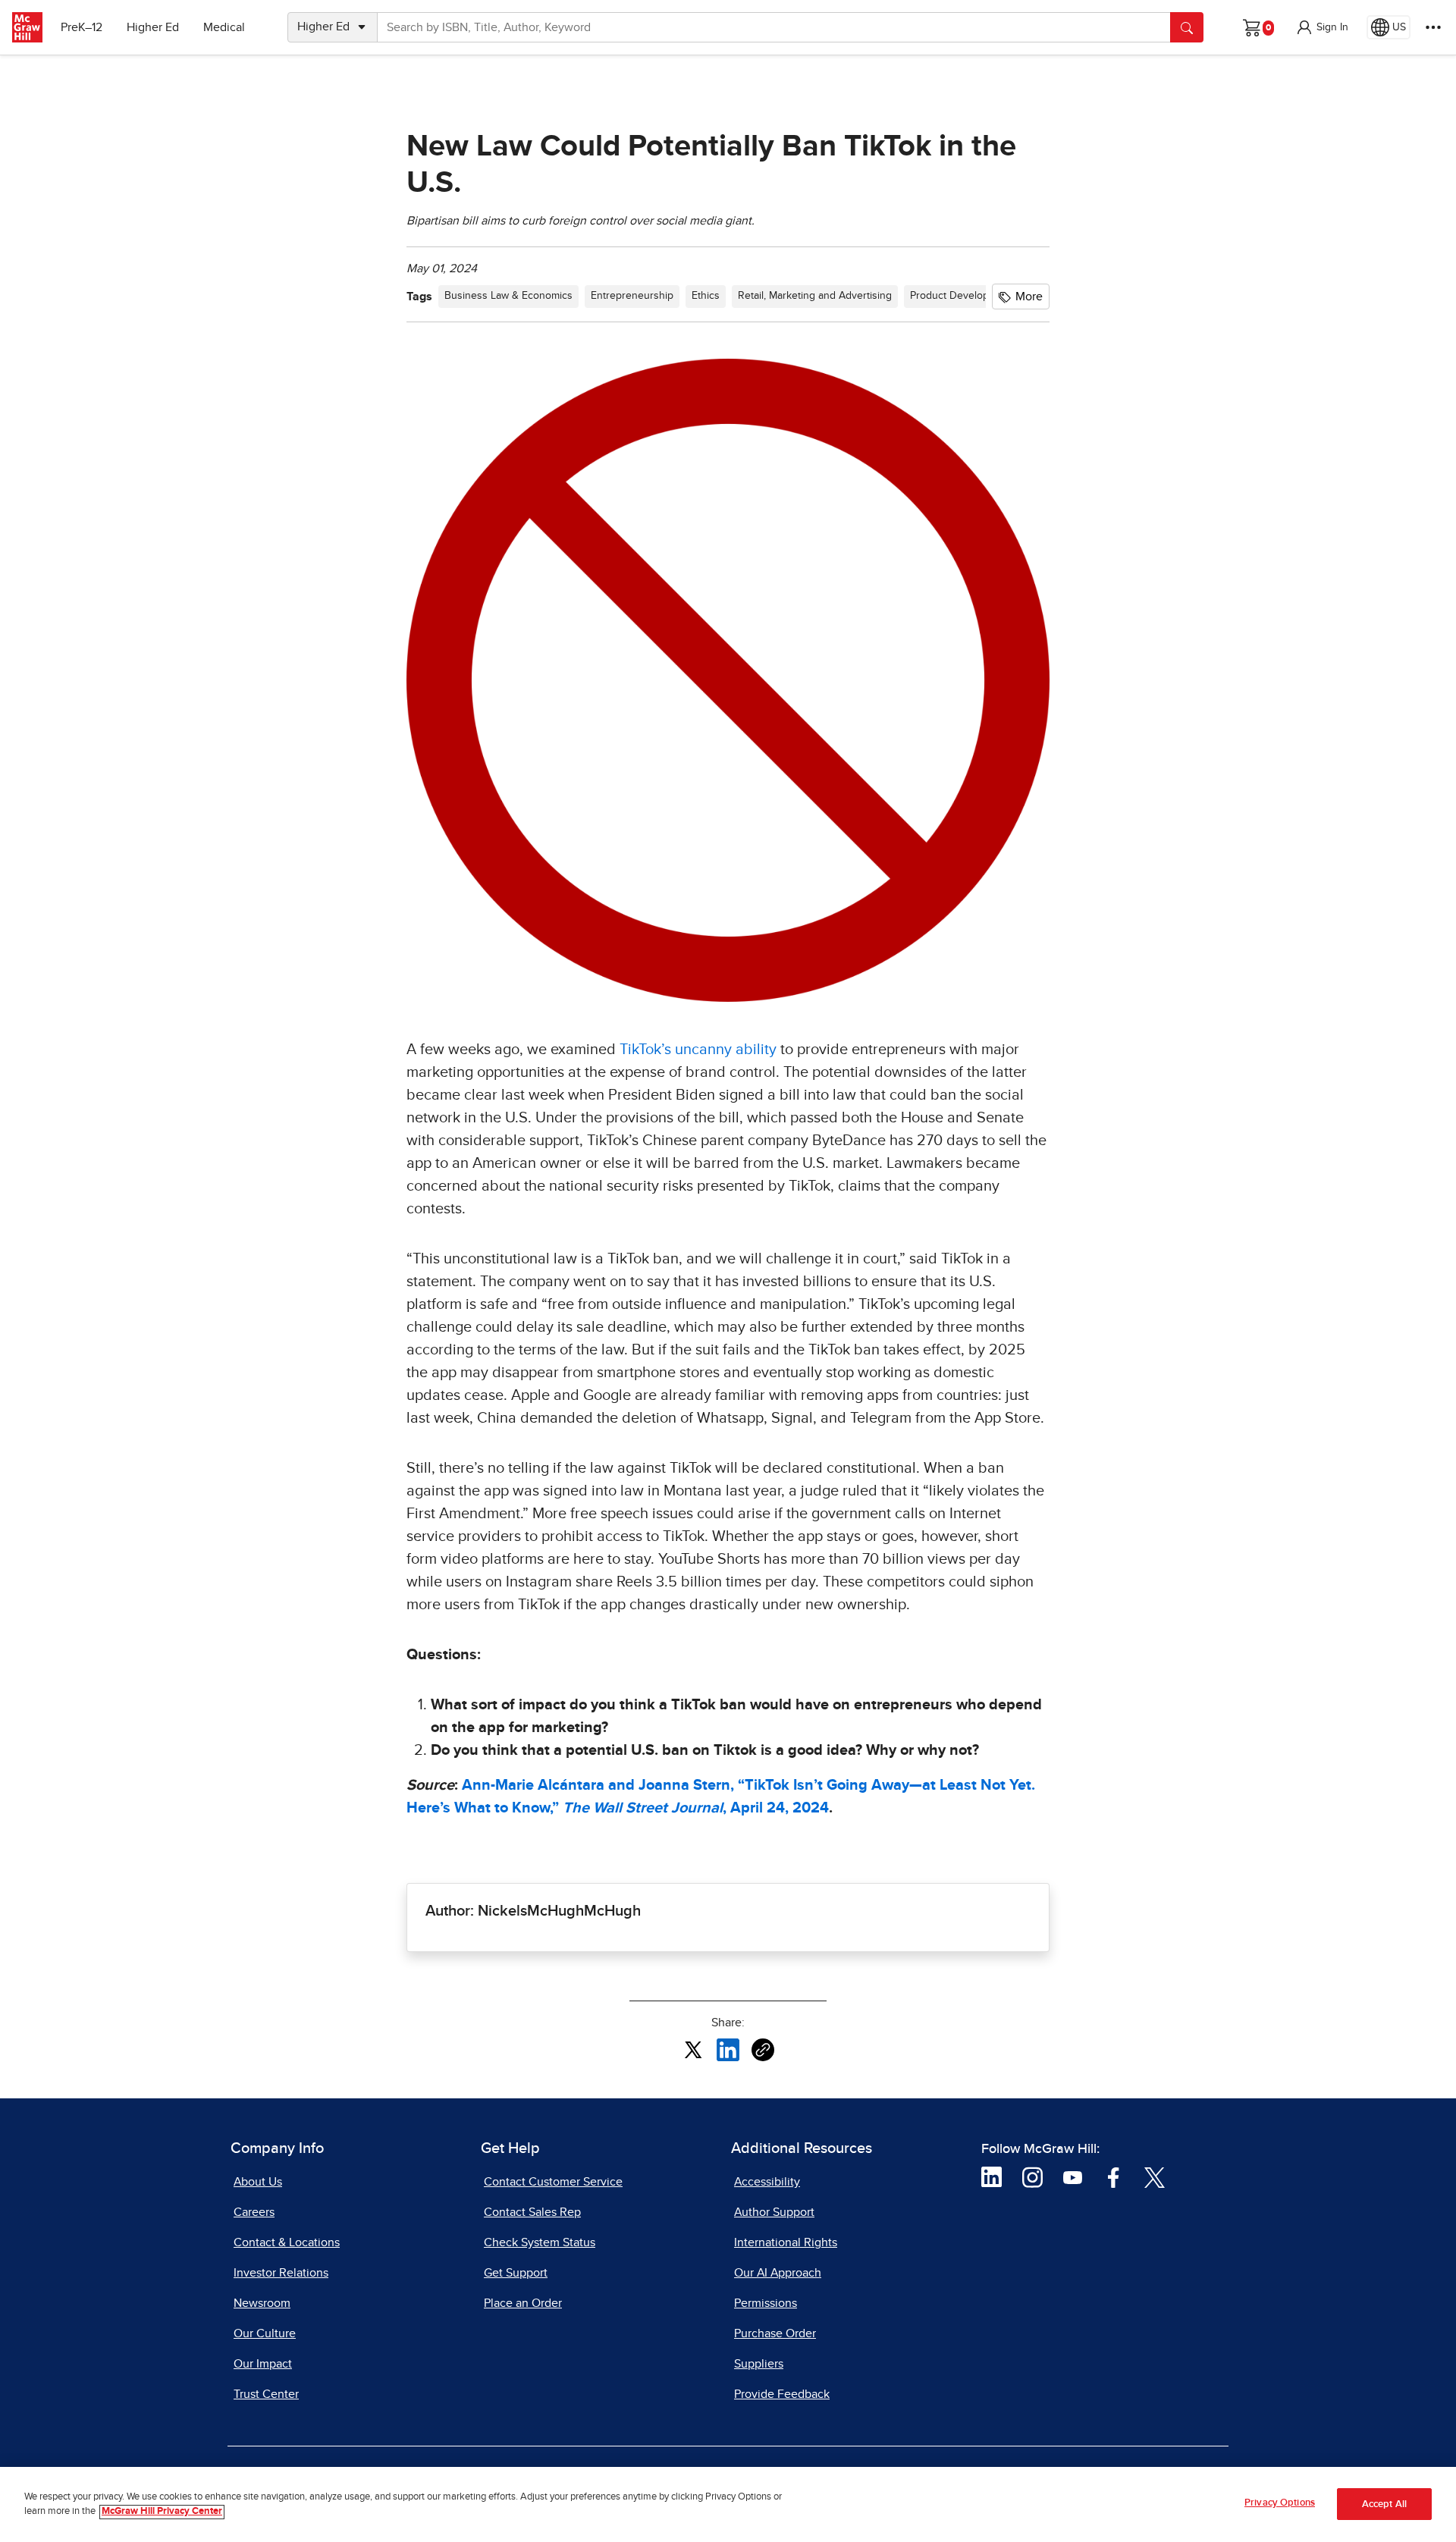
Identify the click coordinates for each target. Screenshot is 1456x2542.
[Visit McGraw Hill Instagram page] (1032, 2176)
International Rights (786, 2242)
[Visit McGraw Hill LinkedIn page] (992, 2176)
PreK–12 (82, 27)
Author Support (774, 2212)
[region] (728, 2504)
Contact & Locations (287, 2242)
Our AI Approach (778, 2273)
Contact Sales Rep (532, 2212)
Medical (224, 27)
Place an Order (523, 2303)
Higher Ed (153, 27)
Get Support (516, 2273)
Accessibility (767, 2182)
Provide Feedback (782, 2394)
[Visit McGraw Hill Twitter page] (1155, 2176)
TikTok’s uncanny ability (698, 1050)
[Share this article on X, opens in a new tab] (693, 2049)
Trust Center (266, 2394)
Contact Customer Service (553, 2182)
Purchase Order (775, 2333)
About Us (258, 2182)
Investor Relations (281, 2273)
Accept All (1384, 2504)
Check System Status (540, 2242)
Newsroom (262, 2303)
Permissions (766, 2303)
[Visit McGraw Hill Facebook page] (1114, 2176)
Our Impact (263, 2364)
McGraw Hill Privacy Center (162, 2512)
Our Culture (265, 2333)
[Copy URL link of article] (763, 2050)
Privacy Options (1280, 2503)
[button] (1322, 27)
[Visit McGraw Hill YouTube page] (1073, 2176)
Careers (254, 2212)
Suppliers (759, 2364)
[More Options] (1433, 27)
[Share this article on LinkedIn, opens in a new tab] (728, 2049)
